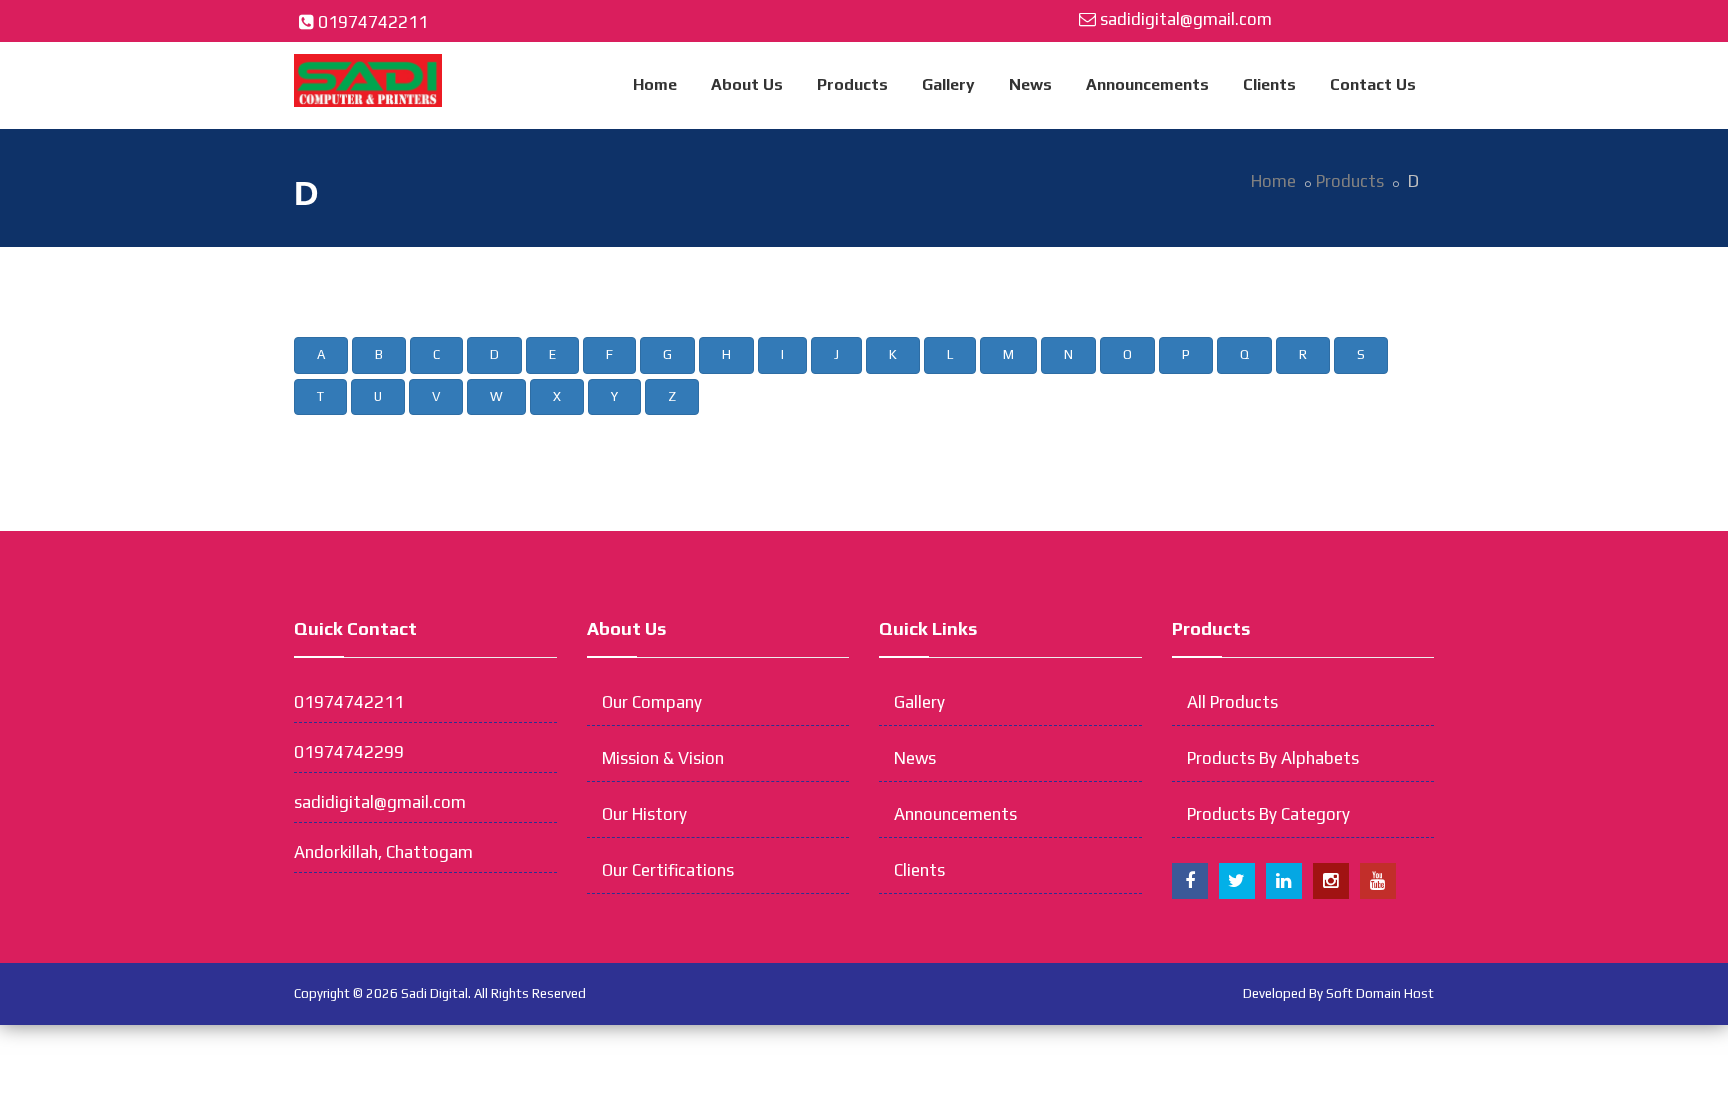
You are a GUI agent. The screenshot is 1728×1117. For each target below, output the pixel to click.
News (1030, 84)
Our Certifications (668, 870)
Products (852, 84)
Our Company (652, 702)
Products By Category (1268, 814)
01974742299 (349, 752)
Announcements (1147, 84)
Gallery (948, 84)
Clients (1269, 84)
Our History (644, 814)
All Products (1232, 702)
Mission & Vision (663, 758)
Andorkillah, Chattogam (383, 852)
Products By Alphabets (1273, 758)
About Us (747, 84)
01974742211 (373, 22)
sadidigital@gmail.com (1186, 19)
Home (655, 84)
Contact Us (1373, 84)
